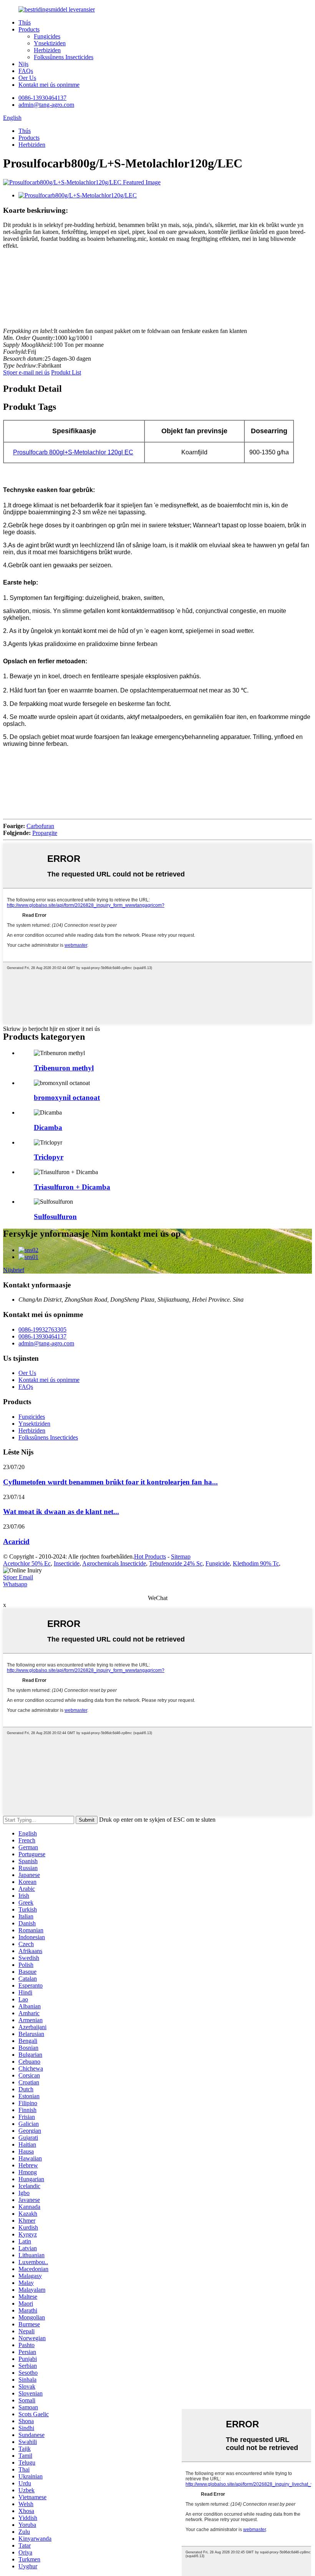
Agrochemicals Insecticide (114, 1563)
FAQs (26, 71)
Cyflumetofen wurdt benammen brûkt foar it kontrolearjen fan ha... (110, 1482)
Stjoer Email (18, 1577)
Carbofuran (40, 826)
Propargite (45, 833)
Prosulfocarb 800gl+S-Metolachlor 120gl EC (73, 452)
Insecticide (67, 1563)
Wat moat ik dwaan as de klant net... (61, 1512)
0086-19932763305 (42, 1329)
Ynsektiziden (50, 43)
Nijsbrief (14, 1270)
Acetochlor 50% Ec (27, 1563)
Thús (25, 22)
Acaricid (16, 1541)
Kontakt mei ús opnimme (49, 85)
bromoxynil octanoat (67, 1097)
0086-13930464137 (42, 98)
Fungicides (47, 36)
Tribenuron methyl (64, 1068)
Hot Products (150, 1556)
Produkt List (66, 372)
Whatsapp (15, 1584)
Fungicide (218, 1563)
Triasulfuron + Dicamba (72, 1187)
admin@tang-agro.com (46, 105)
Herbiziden (47, 50)
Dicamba (48, 1127)
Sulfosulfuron (55, 1217)
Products (29, 29)
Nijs (23, 64)
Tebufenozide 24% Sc (176, 1563)
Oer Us (27, 78)
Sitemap (181, 1556)
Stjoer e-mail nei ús (26, 372)
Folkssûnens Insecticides (64, 57)
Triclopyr (49, 1157)
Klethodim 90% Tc (256, 1563)
